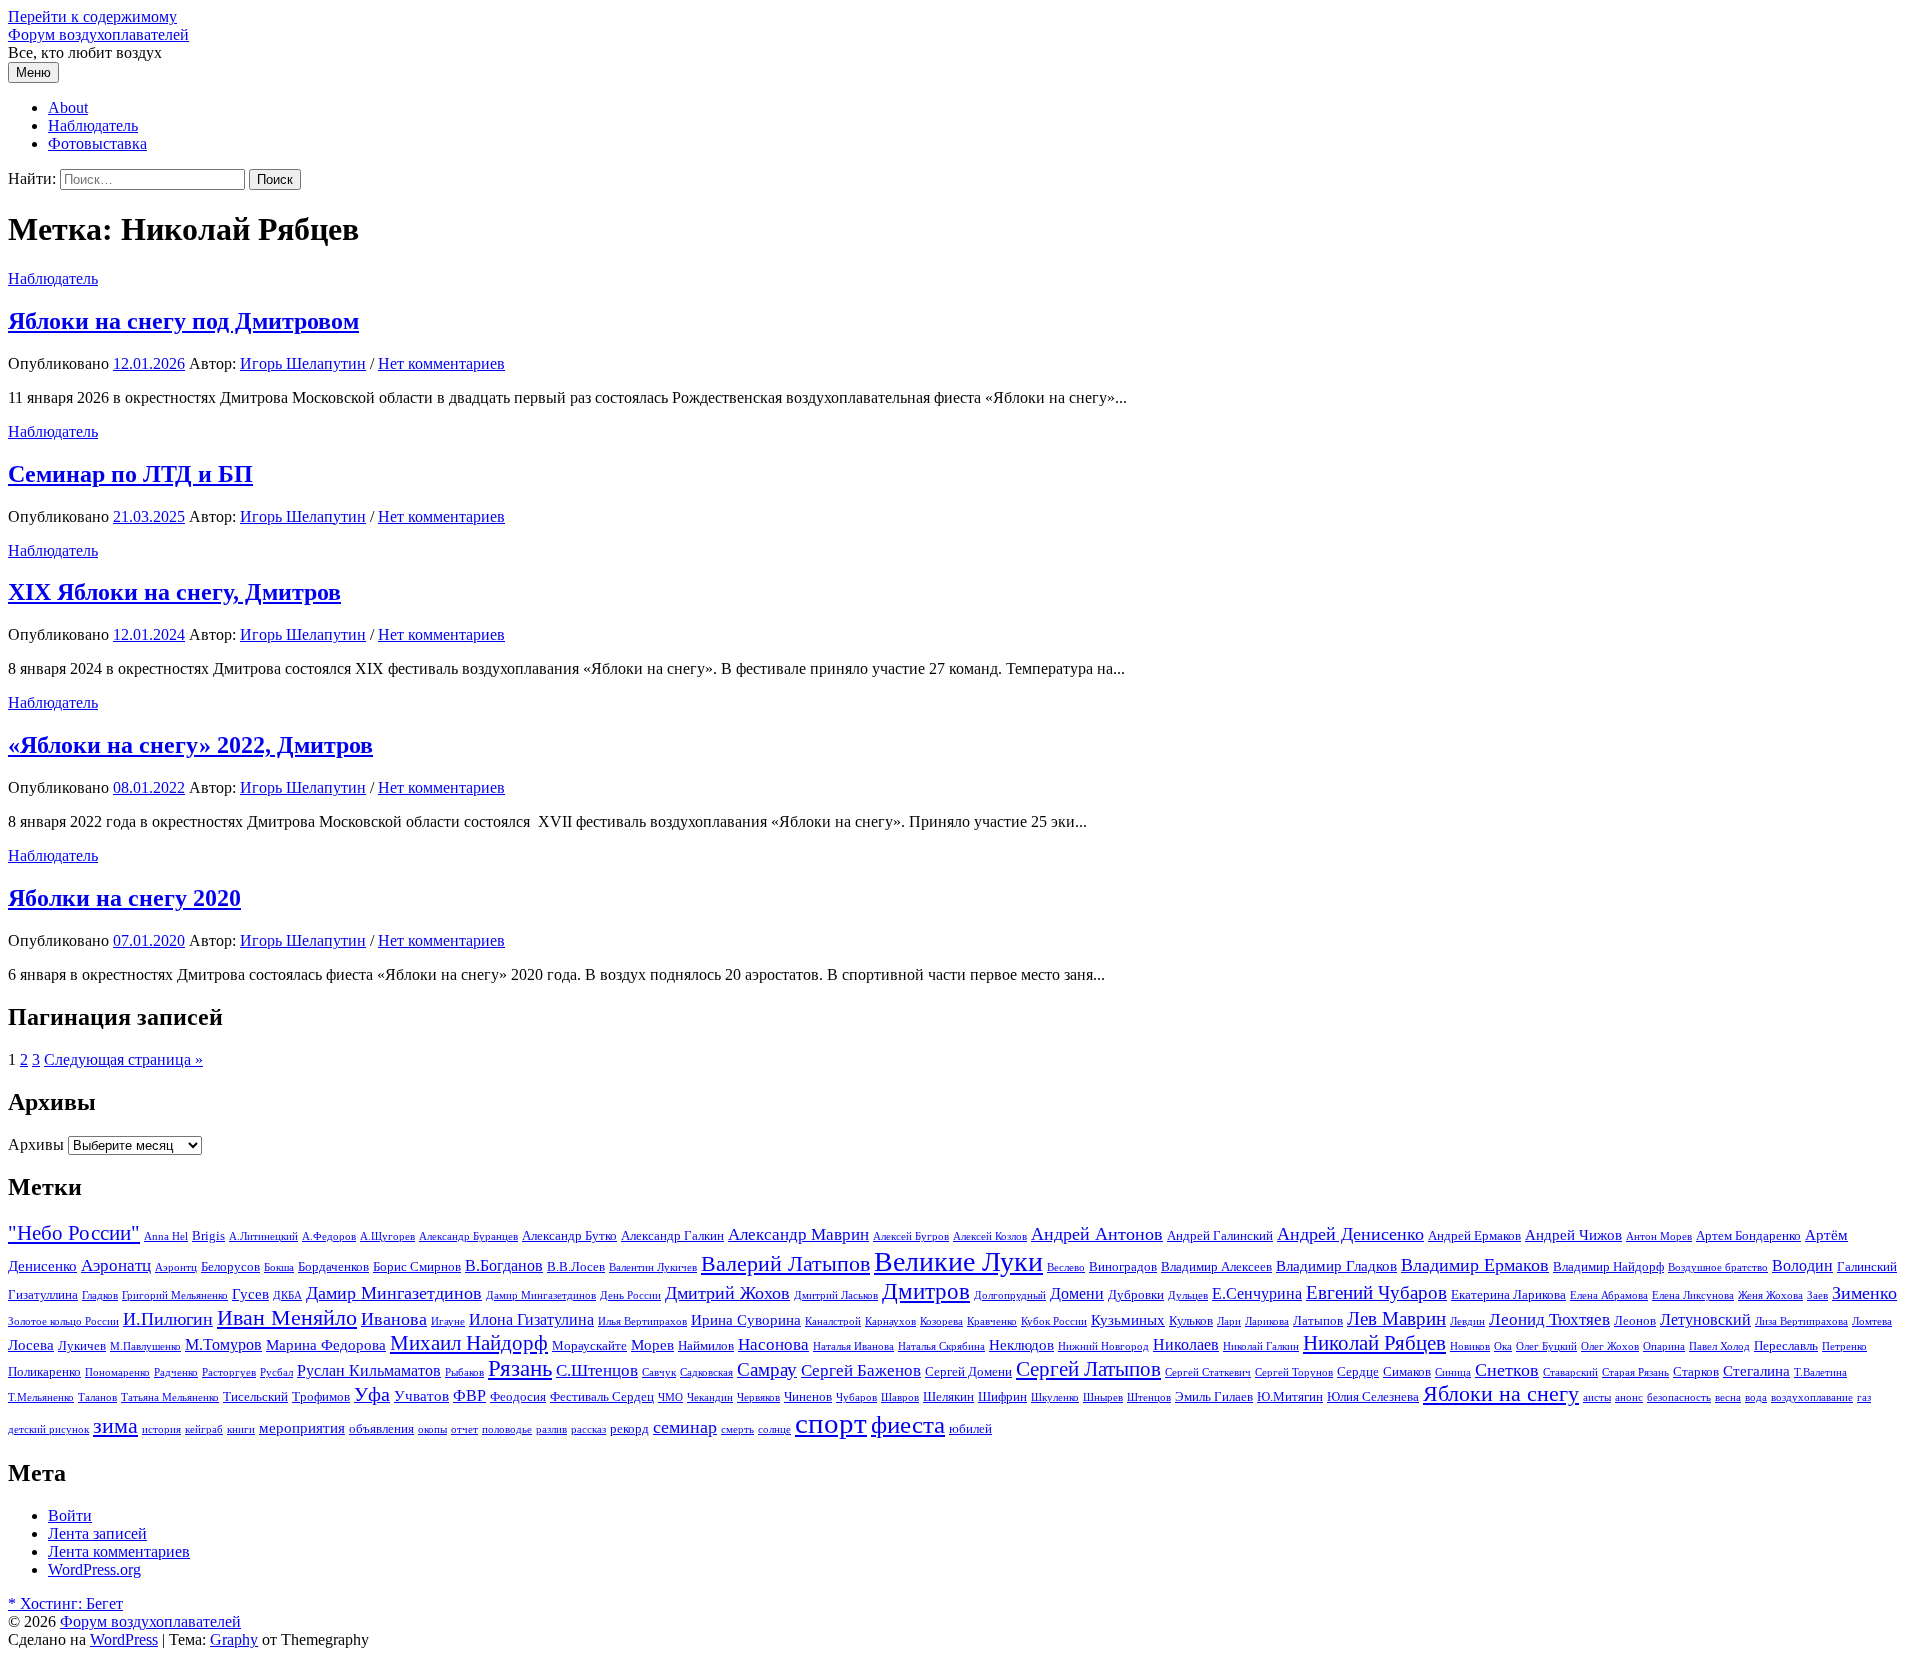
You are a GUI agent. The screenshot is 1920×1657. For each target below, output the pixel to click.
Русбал (276, 1372)
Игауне (448, 1321)
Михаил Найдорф (469, 1343)
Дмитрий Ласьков (836, 1295)
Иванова (394, 1319)
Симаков (1407, 1371)
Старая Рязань (1635, 1372)
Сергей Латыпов (1088, 1369)
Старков (1696, 1371)
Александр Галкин (672, 1235)
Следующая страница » (123, 1059)
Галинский (1867, 1266)
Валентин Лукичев (653, 1267)
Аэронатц (116, 1265)
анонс (1629, 1397)
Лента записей (97, 1533)
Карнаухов (890, 1321)
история (161, 1429)
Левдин (1467, 1321)
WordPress (124, 1639)
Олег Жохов (1610, 1346)
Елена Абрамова (1609, 1295)
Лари (1229, 1321)
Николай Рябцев (1374, 1343)
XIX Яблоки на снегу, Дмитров (174, 592)
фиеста (908, 1424)
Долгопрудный (1010, 1295)
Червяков (758, 1397)
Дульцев (1188, 1295)
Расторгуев (229, 1372)
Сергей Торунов (1294, 1372)
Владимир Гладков (1336, 1266)
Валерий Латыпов (785, 1264)
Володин (1802, 1265)
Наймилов (706, 1345)
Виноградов (1123, 1266)
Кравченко (992, 1321)
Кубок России (1054, 1321)
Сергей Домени (968, 1371)
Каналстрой (833, 1321)
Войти (70, 1515)
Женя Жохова (1770, 1295)
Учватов (421, 1396)
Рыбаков (464, 1372)
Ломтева (1872, 1321)
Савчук (659, 1372)
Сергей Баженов (861, 1370)
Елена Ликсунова (1693, 1295)
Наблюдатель (93, 125)
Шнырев (1103, 1397)
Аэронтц (176, 1267)
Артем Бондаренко (1748, 1235)
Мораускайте (589, 1345)
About (68, 107)
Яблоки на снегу (1501, 1394)
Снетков (1507, 1370)
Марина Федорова (326, 1345)
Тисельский (255, 1396)
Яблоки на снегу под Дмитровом (183, 321)
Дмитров (926, 1291)
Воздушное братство (1718, 1267)
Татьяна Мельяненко (170, 1397)
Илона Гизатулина (531, 1319)
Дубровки (1136, 1294)
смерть (737, 1429)
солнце (774, 1429)
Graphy (234, 1639)
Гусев (250, 1294)
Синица (1453, 1372)
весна (1728, 1397)
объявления (381, 1428)
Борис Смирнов (417, 1266)
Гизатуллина (43, 1294)
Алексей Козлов (990, 1236)
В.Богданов (504, 1265)
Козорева (941, 1321)
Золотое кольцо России (63, 1321)
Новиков (1470, 1346)
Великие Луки (958, 1261)
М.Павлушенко (145, 1346)
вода (1756, 1397)
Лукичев (82, 1345)
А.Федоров (329, 1236)
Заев (1817, 1295)
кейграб (204, 1429)
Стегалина (1756, 1371)
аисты (1597, 1397)
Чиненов (808, 1396)
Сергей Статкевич (1208, 1372)
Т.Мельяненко (41, 1397)
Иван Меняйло (287, 1317)
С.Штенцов (597, 1370)
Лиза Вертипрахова (1801, 1321)
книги (241, 1429)
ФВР (469, 1395)
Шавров (900, 1397)
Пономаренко (117, 1372)
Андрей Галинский (1220, 1235)
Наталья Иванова (853, 1346)
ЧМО (670, 1397)
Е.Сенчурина (1257, 1293)
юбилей (970, 1428)
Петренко (1844, 1346)
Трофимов (321, 1396)
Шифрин (1002, 1396)
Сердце (1358, 1371)
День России (630, 1295)
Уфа (372, 1394)
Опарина (1664, 1346)
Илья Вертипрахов (642, 1321)
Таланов (97, 1397)
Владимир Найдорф (1608, 1266)
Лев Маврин (1396, 1318)
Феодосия (518, 1396)
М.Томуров (223, 1344)
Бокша (279, 1267)
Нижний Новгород (1103, 1346)
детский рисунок (48, 1429)
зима (115, 1426)
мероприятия (302, 1428)
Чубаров (856, 1397)
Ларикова (1267, 1321)
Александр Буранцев (468, 1236)
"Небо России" (74, 1233)
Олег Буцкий (1546, 1346)
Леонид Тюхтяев (1549, 1319)
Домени (1077, 1293)
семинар (685, 1427)
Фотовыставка (97, 143)
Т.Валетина (1820, 1372)
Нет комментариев (441, 363)
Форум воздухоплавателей (98, 34)
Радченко (176, 1372)
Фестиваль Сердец (602, 1396)
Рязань (520, 1368)
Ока (1503, 1346)
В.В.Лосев (576, 1266)
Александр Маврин (798, 1234)
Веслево (1066, 1267)
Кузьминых (1128, 1320)
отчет (464, 1429)
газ (1864, 1397)
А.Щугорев (387, 1236)
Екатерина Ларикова (1508, 1294)
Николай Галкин (1261, 1346)
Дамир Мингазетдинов (394, 1293)
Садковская (706, 1372)
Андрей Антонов (1097, 1234)
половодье (507, 1429)
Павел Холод (1719, 1346)
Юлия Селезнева (1373, 1396)
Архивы (36, 1144)
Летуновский (1705, 1319)
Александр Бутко (569, 1235)
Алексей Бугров (911, 1236)
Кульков (1191, 1320)
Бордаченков (333, 1266)
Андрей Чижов (1573, 1235)
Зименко (1864, 1293)
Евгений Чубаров (1376, 1292)
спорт (831, 1423)
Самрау (767, 1369)
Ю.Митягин (1290, 1396)
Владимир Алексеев (1216, 1266)
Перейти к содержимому (92, 16)
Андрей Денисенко (1350, 1234)
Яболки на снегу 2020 (124, 898)
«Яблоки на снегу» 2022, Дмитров (190, 745)
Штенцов (1149, 1397)
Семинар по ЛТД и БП (130, 474)
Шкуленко (1055, 1397)
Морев (652, 1345)
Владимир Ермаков (1475, 1265)
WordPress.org (94, 1569)
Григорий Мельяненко (175, 1295)
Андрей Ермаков (1474, 1235)
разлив (551, 1429)
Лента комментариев (119, 1551)
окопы (432, 1429)
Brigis (208, 1235)
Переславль (1786, 1345)
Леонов (1635, 1320)
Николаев (1186, 1344)
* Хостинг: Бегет (65, 1603)
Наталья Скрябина (941, 1346)
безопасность (1679, 1397)
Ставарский (1570, 1372)
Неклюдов (1021, 1345)
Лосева (31, 1345)
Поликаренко (44, 1371)
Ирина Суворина (746, 1320)
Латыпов (1318, 1320)
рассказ (588, 1429)
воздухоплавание (1812, 1397)
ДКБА (287, 1295)
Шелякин (948, 1396)
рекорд (629, 1428)
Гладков (100, 1295)
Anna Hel (166, 1236)
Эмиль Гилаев (1214, 1396)
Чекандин (710, 1397)
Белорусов (230, 1266)
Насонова (773, 1344)
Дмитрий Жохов (727, 1293)
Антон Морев (1659, 1236)
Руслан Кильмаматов (369, 1370)
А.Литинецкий (263, 1236)
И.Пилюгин (168, 1319)
